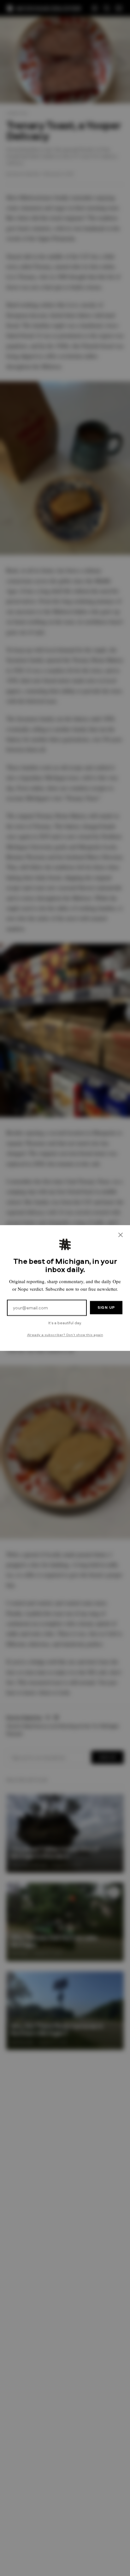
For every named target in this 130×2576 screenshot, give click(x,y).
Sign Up (106, 1307)
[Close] (121, 1235)
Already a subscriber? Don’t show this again (65, 1335)
